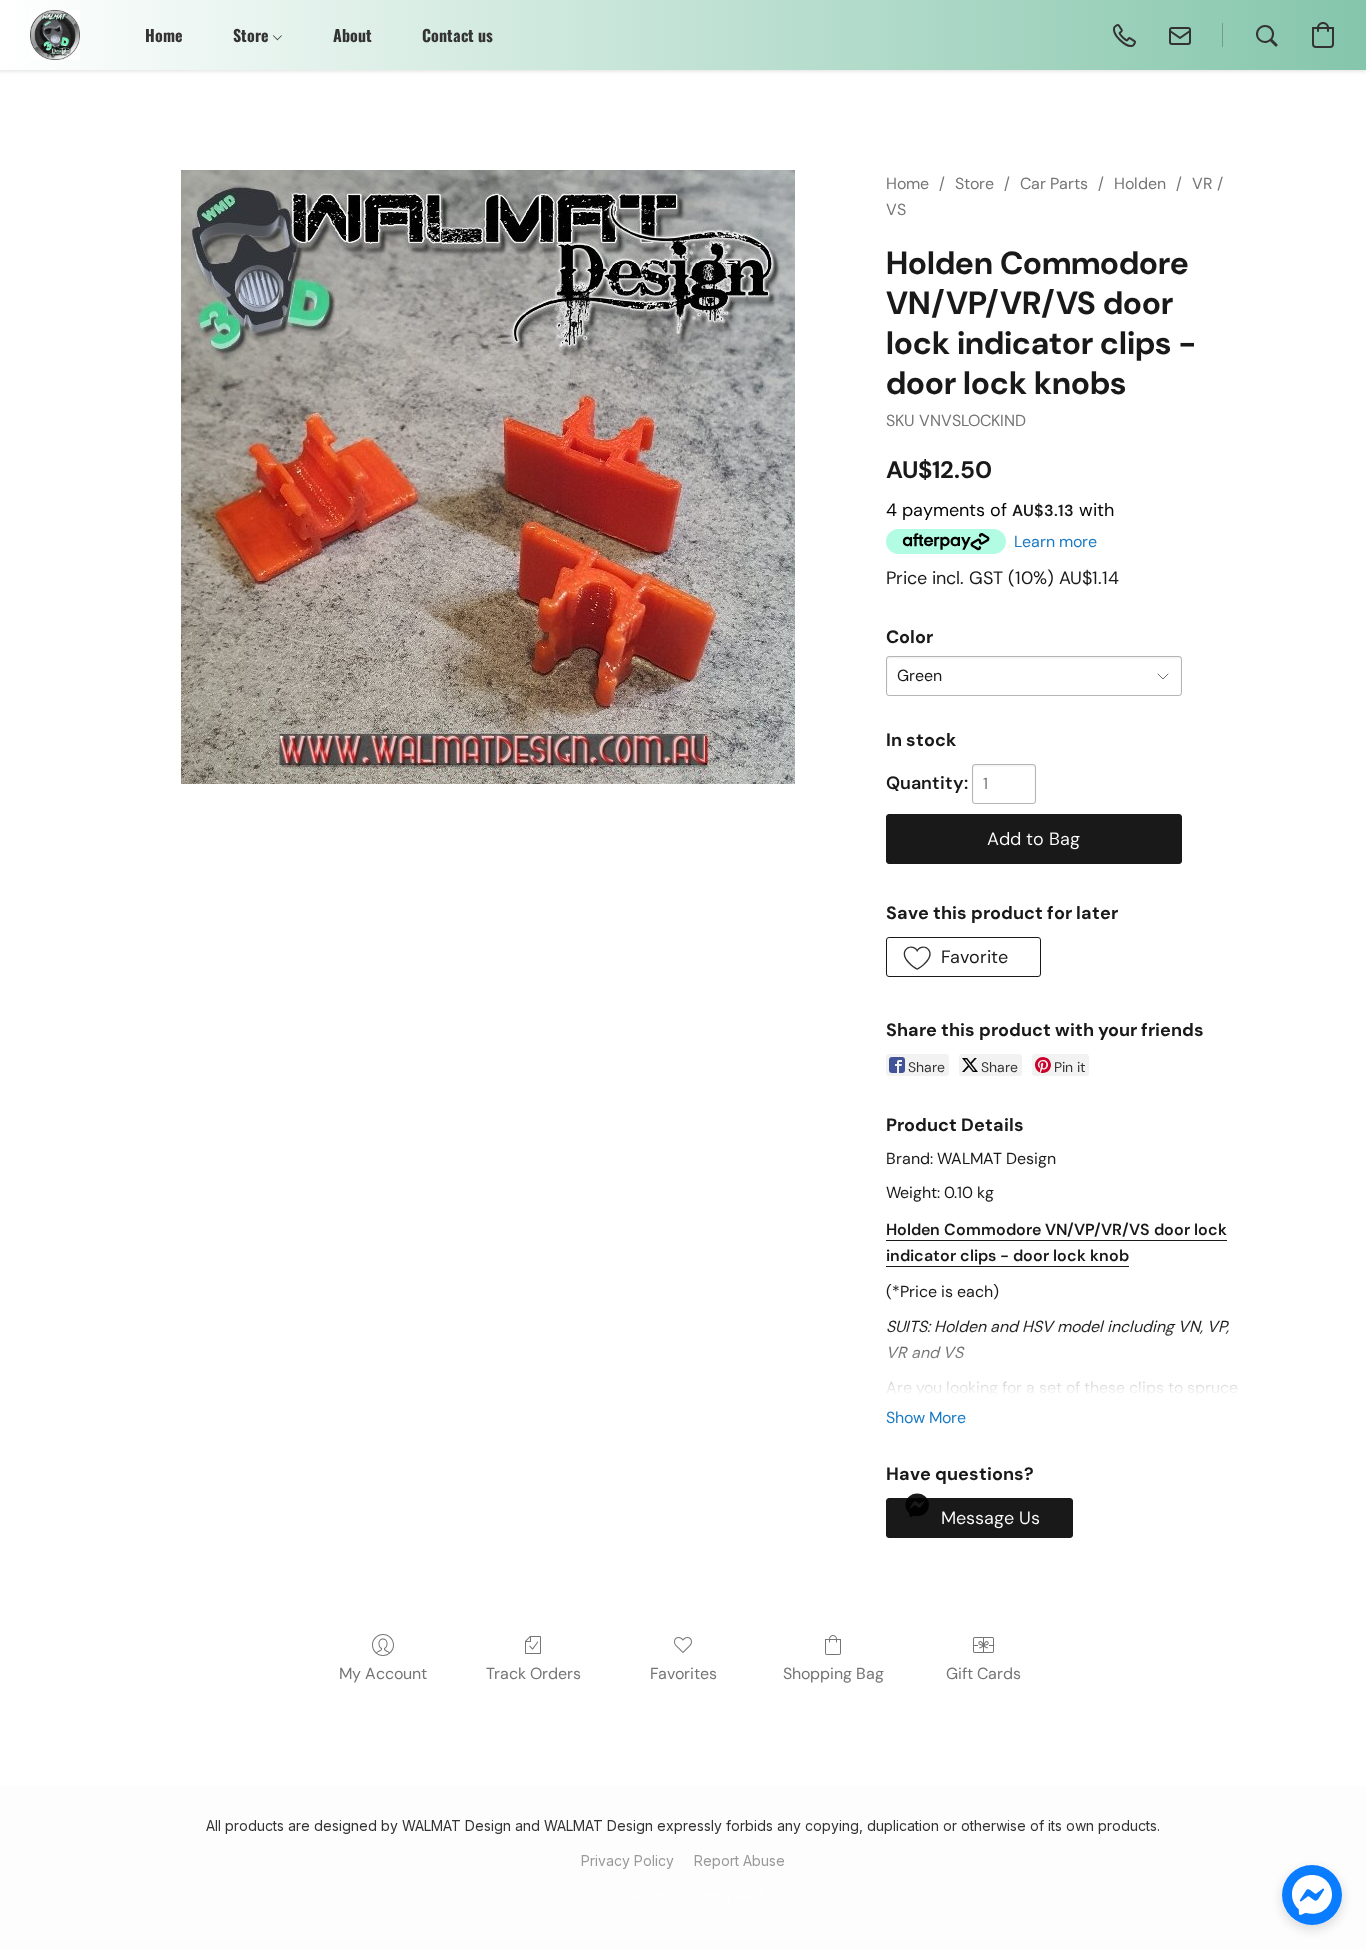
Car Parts (1054, 183)
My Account (383, 1673)
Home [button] (164, 35)
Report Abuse (739, 1860)
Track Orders (533, 1673)
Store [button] (253, 35)
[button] (55, 35)
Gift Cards (983, 1673)
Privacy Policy (627, 1860)
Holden (1140, 183)
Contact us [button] (457, 35)
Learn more (1055, 541)
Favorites (683, 1673)
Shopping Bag (833, 1673)
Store (974, 183)
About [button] (352, 35)
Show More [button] (926, 1417)
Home (907, 183)
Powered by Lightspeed (683, 1895)
